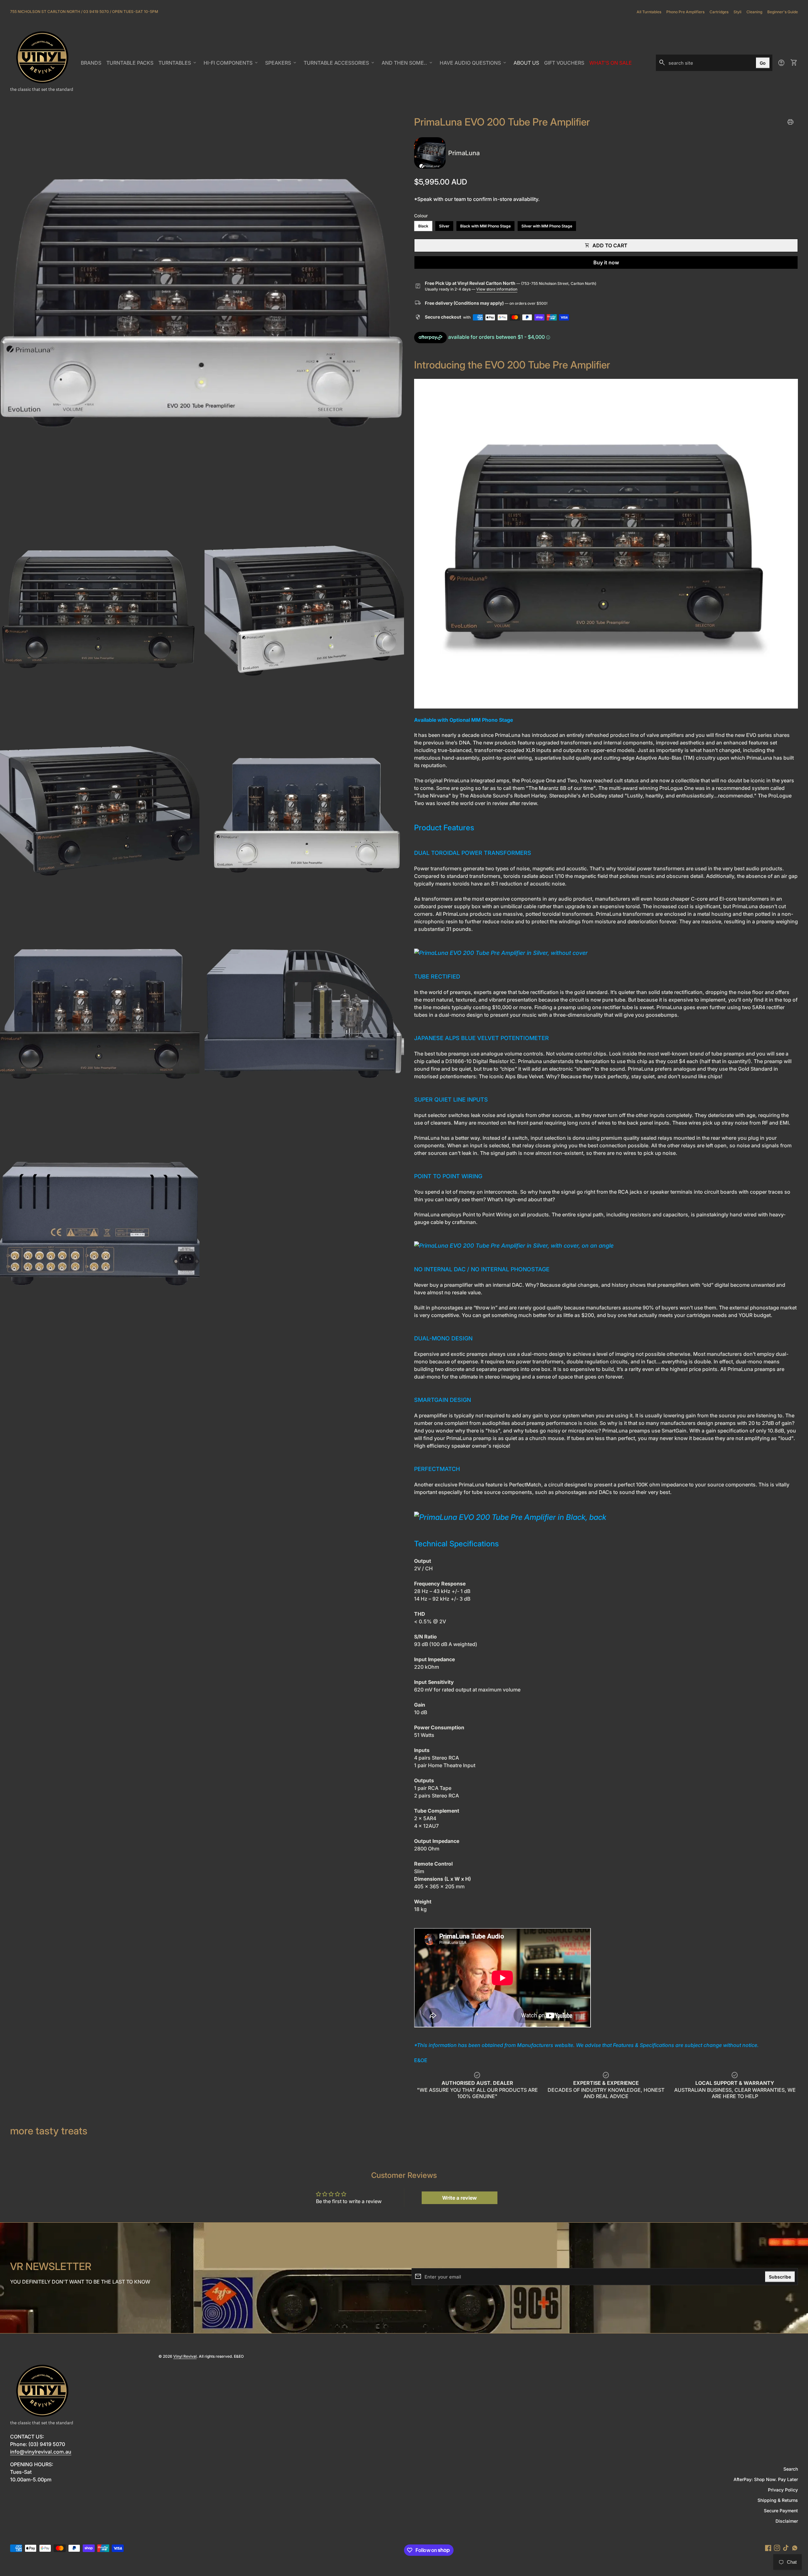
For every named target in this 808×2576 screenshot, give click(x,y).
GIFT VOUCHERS (565, 65)
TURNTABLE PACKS (130, 63)
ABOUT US (527, 65)
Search (791, 2469)
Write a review (460, 2198)
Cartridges (719, 12)
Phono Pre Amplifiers (685, 12)
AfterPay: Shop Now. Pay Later (766, 2479)
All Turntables (649, 12)
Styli (737, 12)
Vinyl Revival (185, 2356)
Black (423, 226)
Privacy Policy (783, 2490)
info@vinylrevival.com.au (41, 2452)
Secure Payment (781, 2511)
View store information (497, 289)
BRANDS (92, 65)
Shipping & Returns (778, 2500)
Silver (444, 226)
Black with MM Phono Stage (485, 226)
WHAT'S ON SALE (612, 65)
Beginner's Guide (783, 12)
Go (763, 63)
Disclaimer (787, 2521)
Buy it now (606, 262)
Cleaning (754, 12)
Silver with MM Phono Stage (547, 226)
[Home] (42, 62)
